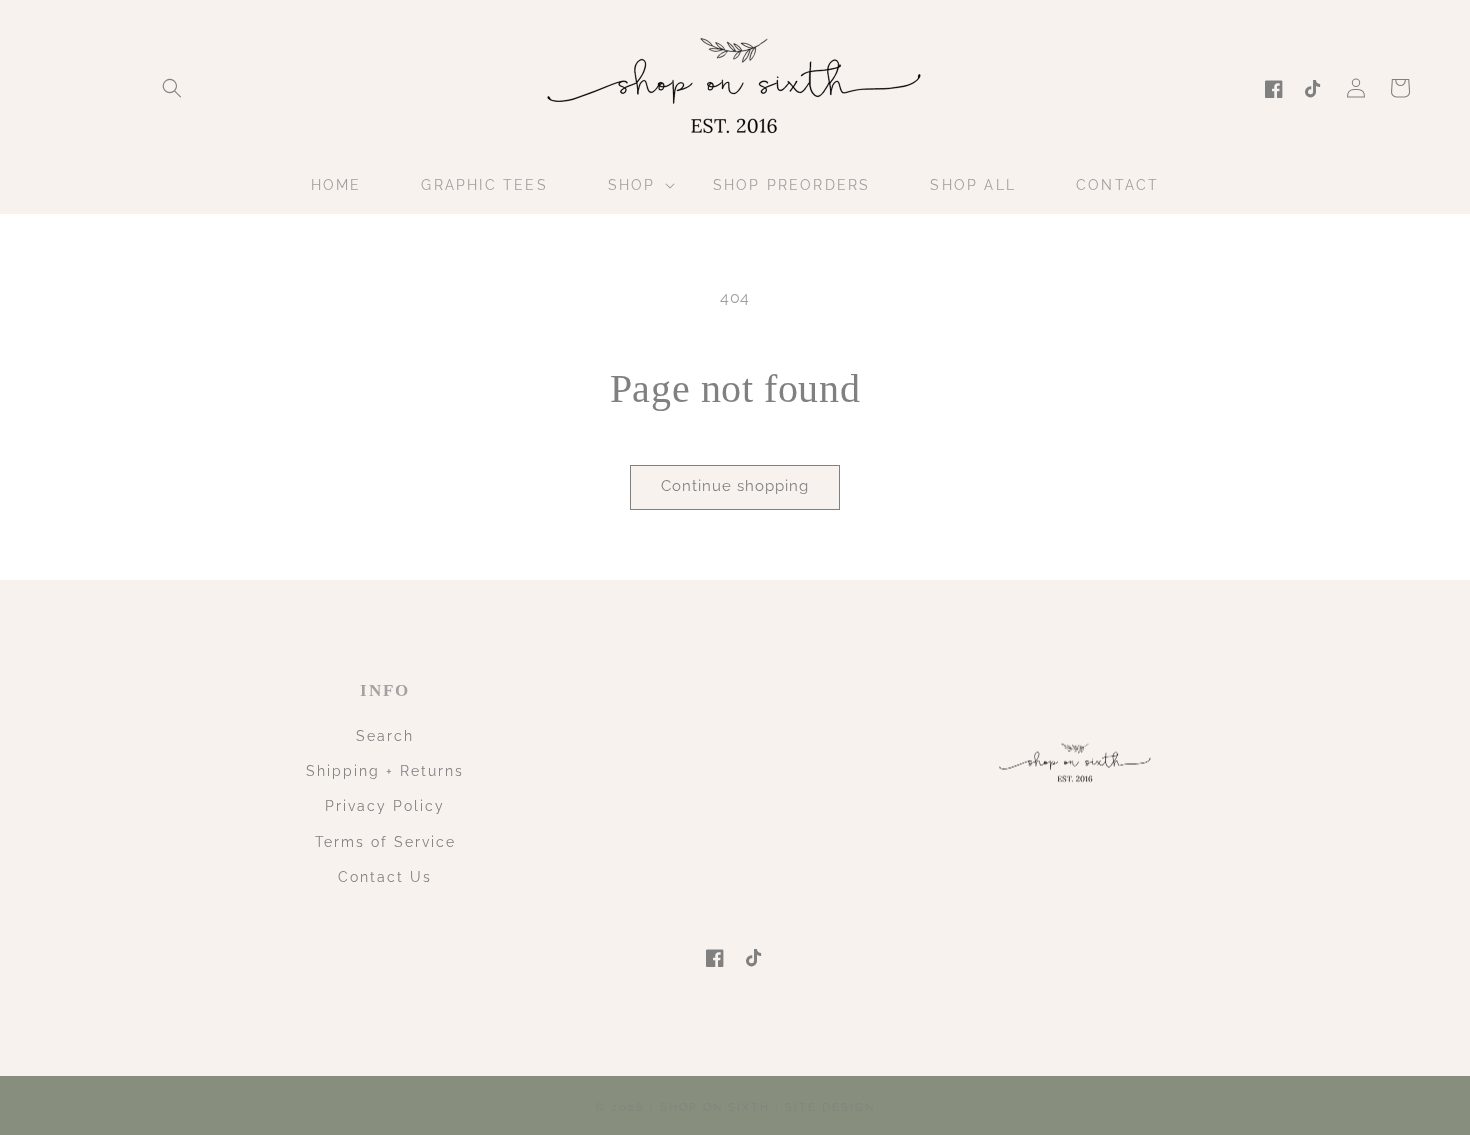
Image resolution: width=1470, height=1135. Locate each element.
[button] (172, 88)
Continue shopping (735, 486)
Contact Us (385, 877)
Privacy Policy (385, 806)
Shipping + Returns (385, 771)
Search (385, 736)
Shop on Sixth (715, 1107)
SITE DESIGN (830, 1107)
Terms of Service (385, 842)
